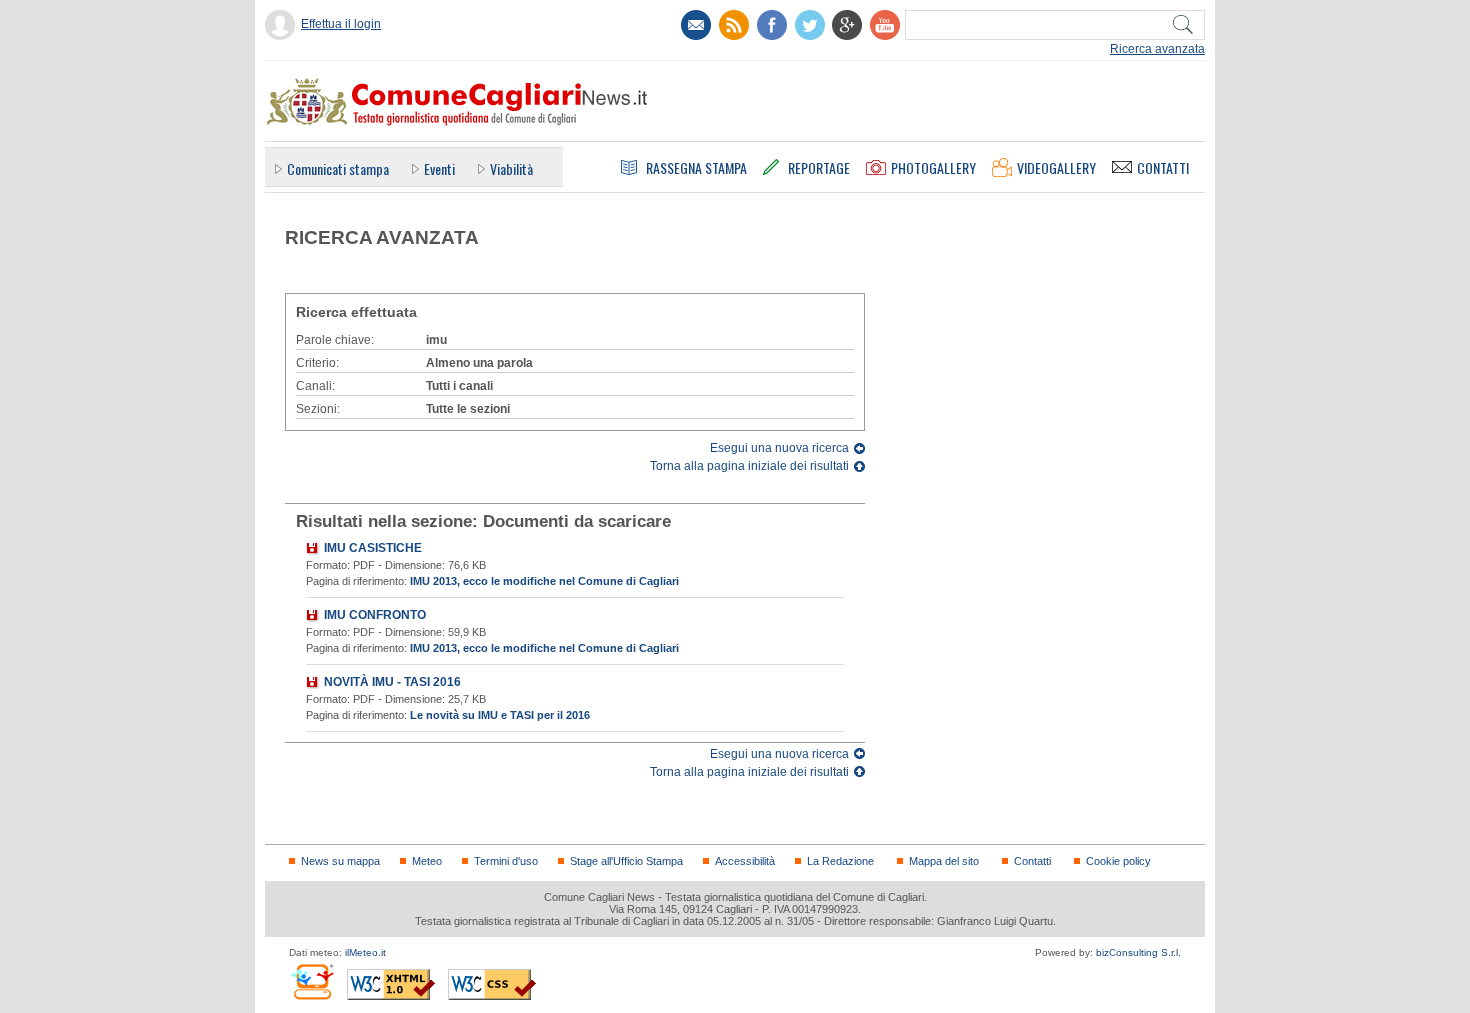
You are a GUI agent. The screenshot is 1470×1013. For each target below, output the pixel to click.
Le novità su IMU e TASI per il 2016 (500, 715)
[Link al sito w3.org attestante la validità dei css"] (492, 984)
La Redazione (840, 861)
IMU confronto (375, 615)
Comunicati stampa (338, 168)
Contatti (1032, 861)
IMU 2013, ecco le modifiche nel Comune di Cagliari (544, 581)
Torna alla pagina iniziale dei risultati (749, 466)
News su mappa (340, 861)
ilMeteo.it (365, 952)
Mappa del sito (944, 861)
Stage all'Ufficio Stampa (626, 861)
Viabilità (511, 168)
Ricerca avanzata (1157, 49)
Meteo (427, 861)
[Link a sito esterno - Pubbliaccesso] (311, 981)
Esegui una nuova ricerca (779, 448)
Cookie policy (1118, 861)
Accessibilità (745, 861)
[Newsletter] (696, 25)
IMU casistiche (373, 548)
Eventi (439, 168)
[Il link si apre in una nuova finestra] (772, 25)
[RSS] (734, 25)
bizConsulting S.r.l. (1138, 952)
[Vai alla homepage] (456, 101)
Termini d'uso (506, 861)
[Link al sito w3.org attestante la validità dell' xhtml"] (391, 984)
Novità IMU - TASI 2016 (392, 682)
